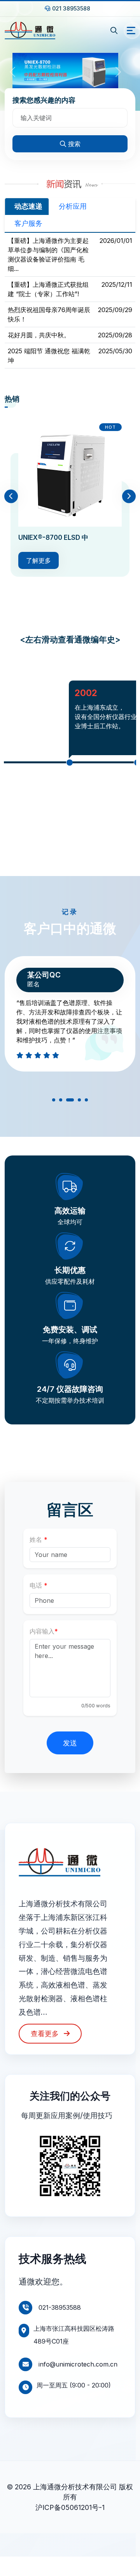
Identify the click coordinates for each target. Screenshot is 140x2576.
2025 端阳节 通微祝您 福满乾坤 (49, 356)
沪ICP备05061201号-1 (70, 2507)
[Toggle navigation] (131, 31)
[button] (54, 1101)
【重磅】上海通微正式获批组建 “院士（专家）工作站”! (48, 289)
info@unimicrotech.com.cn (77, 2364)
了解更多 (38, 560)
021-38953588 (59, 2307)
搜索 (74, 144)
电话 (36, 1585)
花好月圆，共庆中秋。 (39, 335)
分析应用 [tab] (73, 206)
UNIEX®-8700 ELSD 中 (53, 538)
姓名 (36, 1539)
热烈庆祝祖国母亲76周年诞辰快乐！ (49, 314)
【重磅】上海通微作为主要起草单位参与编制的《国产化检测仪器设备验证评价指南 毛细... (48, 255)
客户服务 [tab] (28, 223)
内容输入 (42, 1631)
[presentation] (11, 496)
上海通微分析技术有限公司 (75, 2487)
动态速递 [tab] (28, 206)
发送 (70, 1743)
